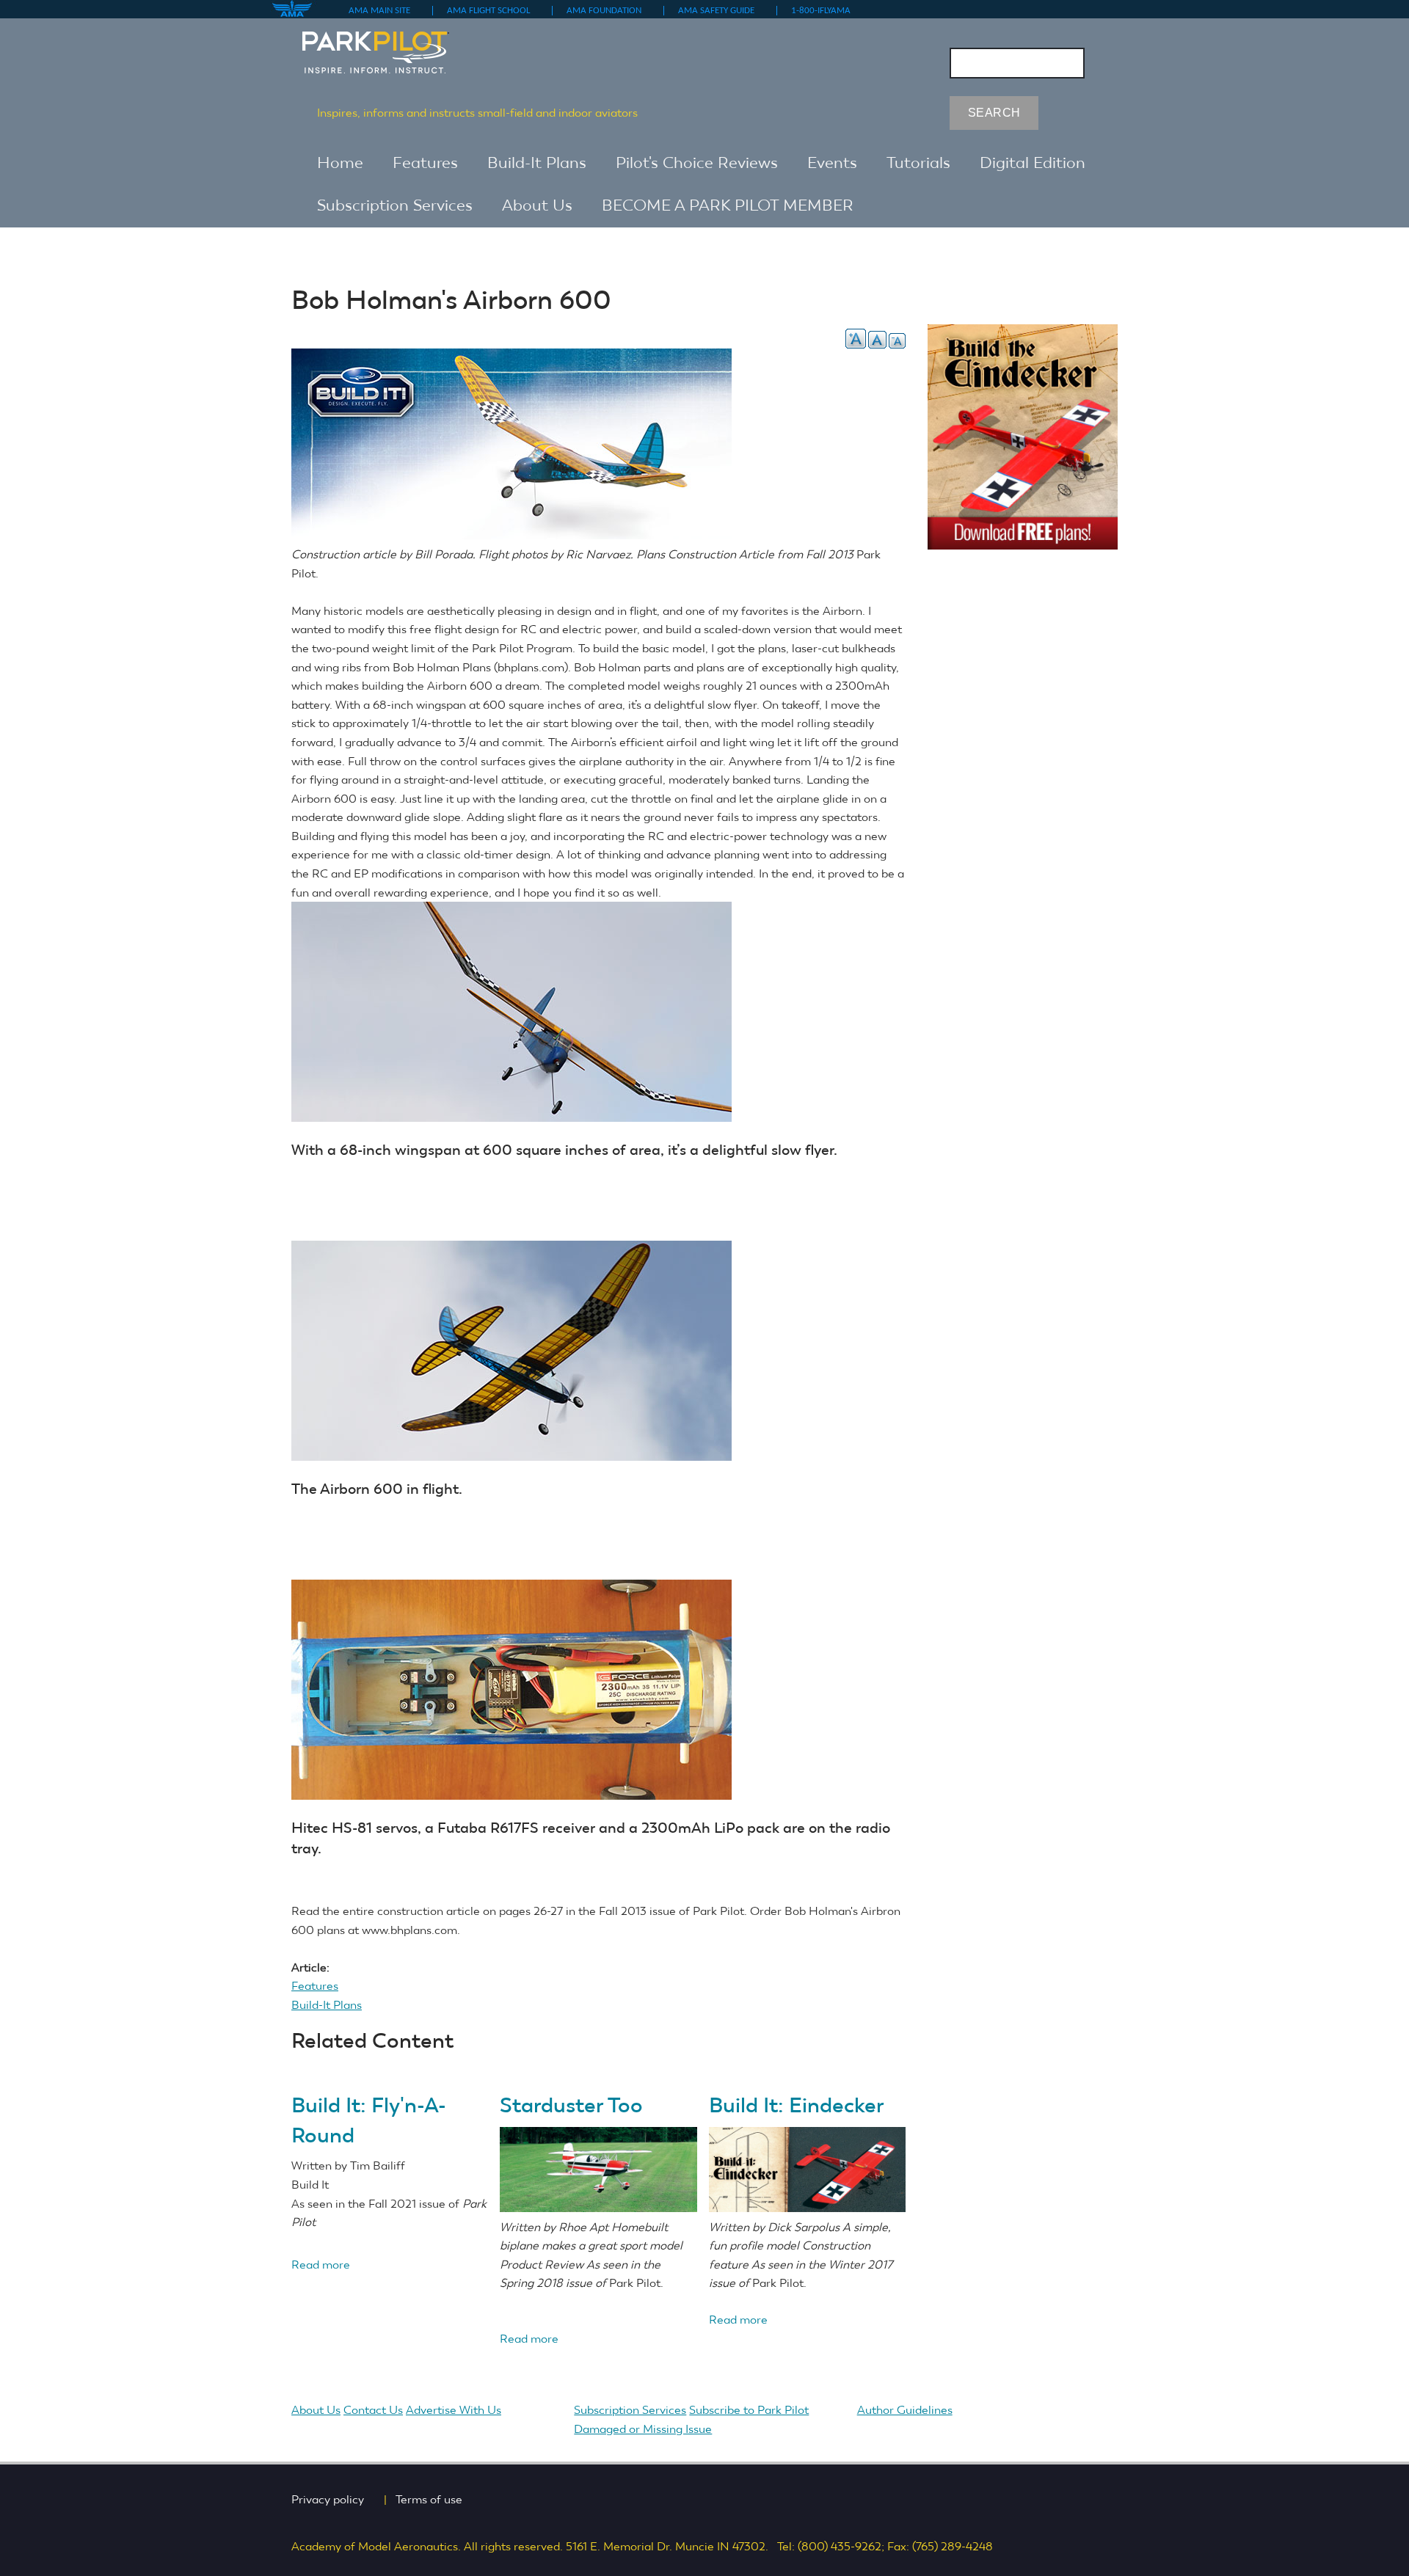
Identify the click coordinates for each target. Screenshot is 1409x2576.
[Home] (390, 45)
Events (832, 163)
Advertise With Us (459, 2410)
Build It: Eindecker (797, 2105)
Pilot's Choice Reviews (697, 163)
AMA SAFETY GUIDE (722, 11)
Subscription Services (395, 205)
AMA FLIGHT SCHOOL (494, 11)
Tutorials (918, 163)
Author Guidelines (910, 2410)
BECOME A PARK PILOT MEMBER (728, 205)
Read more (321, 2265)
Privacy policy (333, 2499)
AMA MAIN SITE (385, 11)
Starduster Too (571, 2105)
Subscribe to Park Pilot (749, 2410)
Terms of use (434, 2499)
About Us (537, 205)
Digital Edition (1033, 163)
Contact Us (373, 2410)
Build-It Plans (537, 163)
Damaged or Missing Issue (643, 2429)
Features (425, 163)
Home (340, 163)
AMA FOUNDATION (609, 11)
